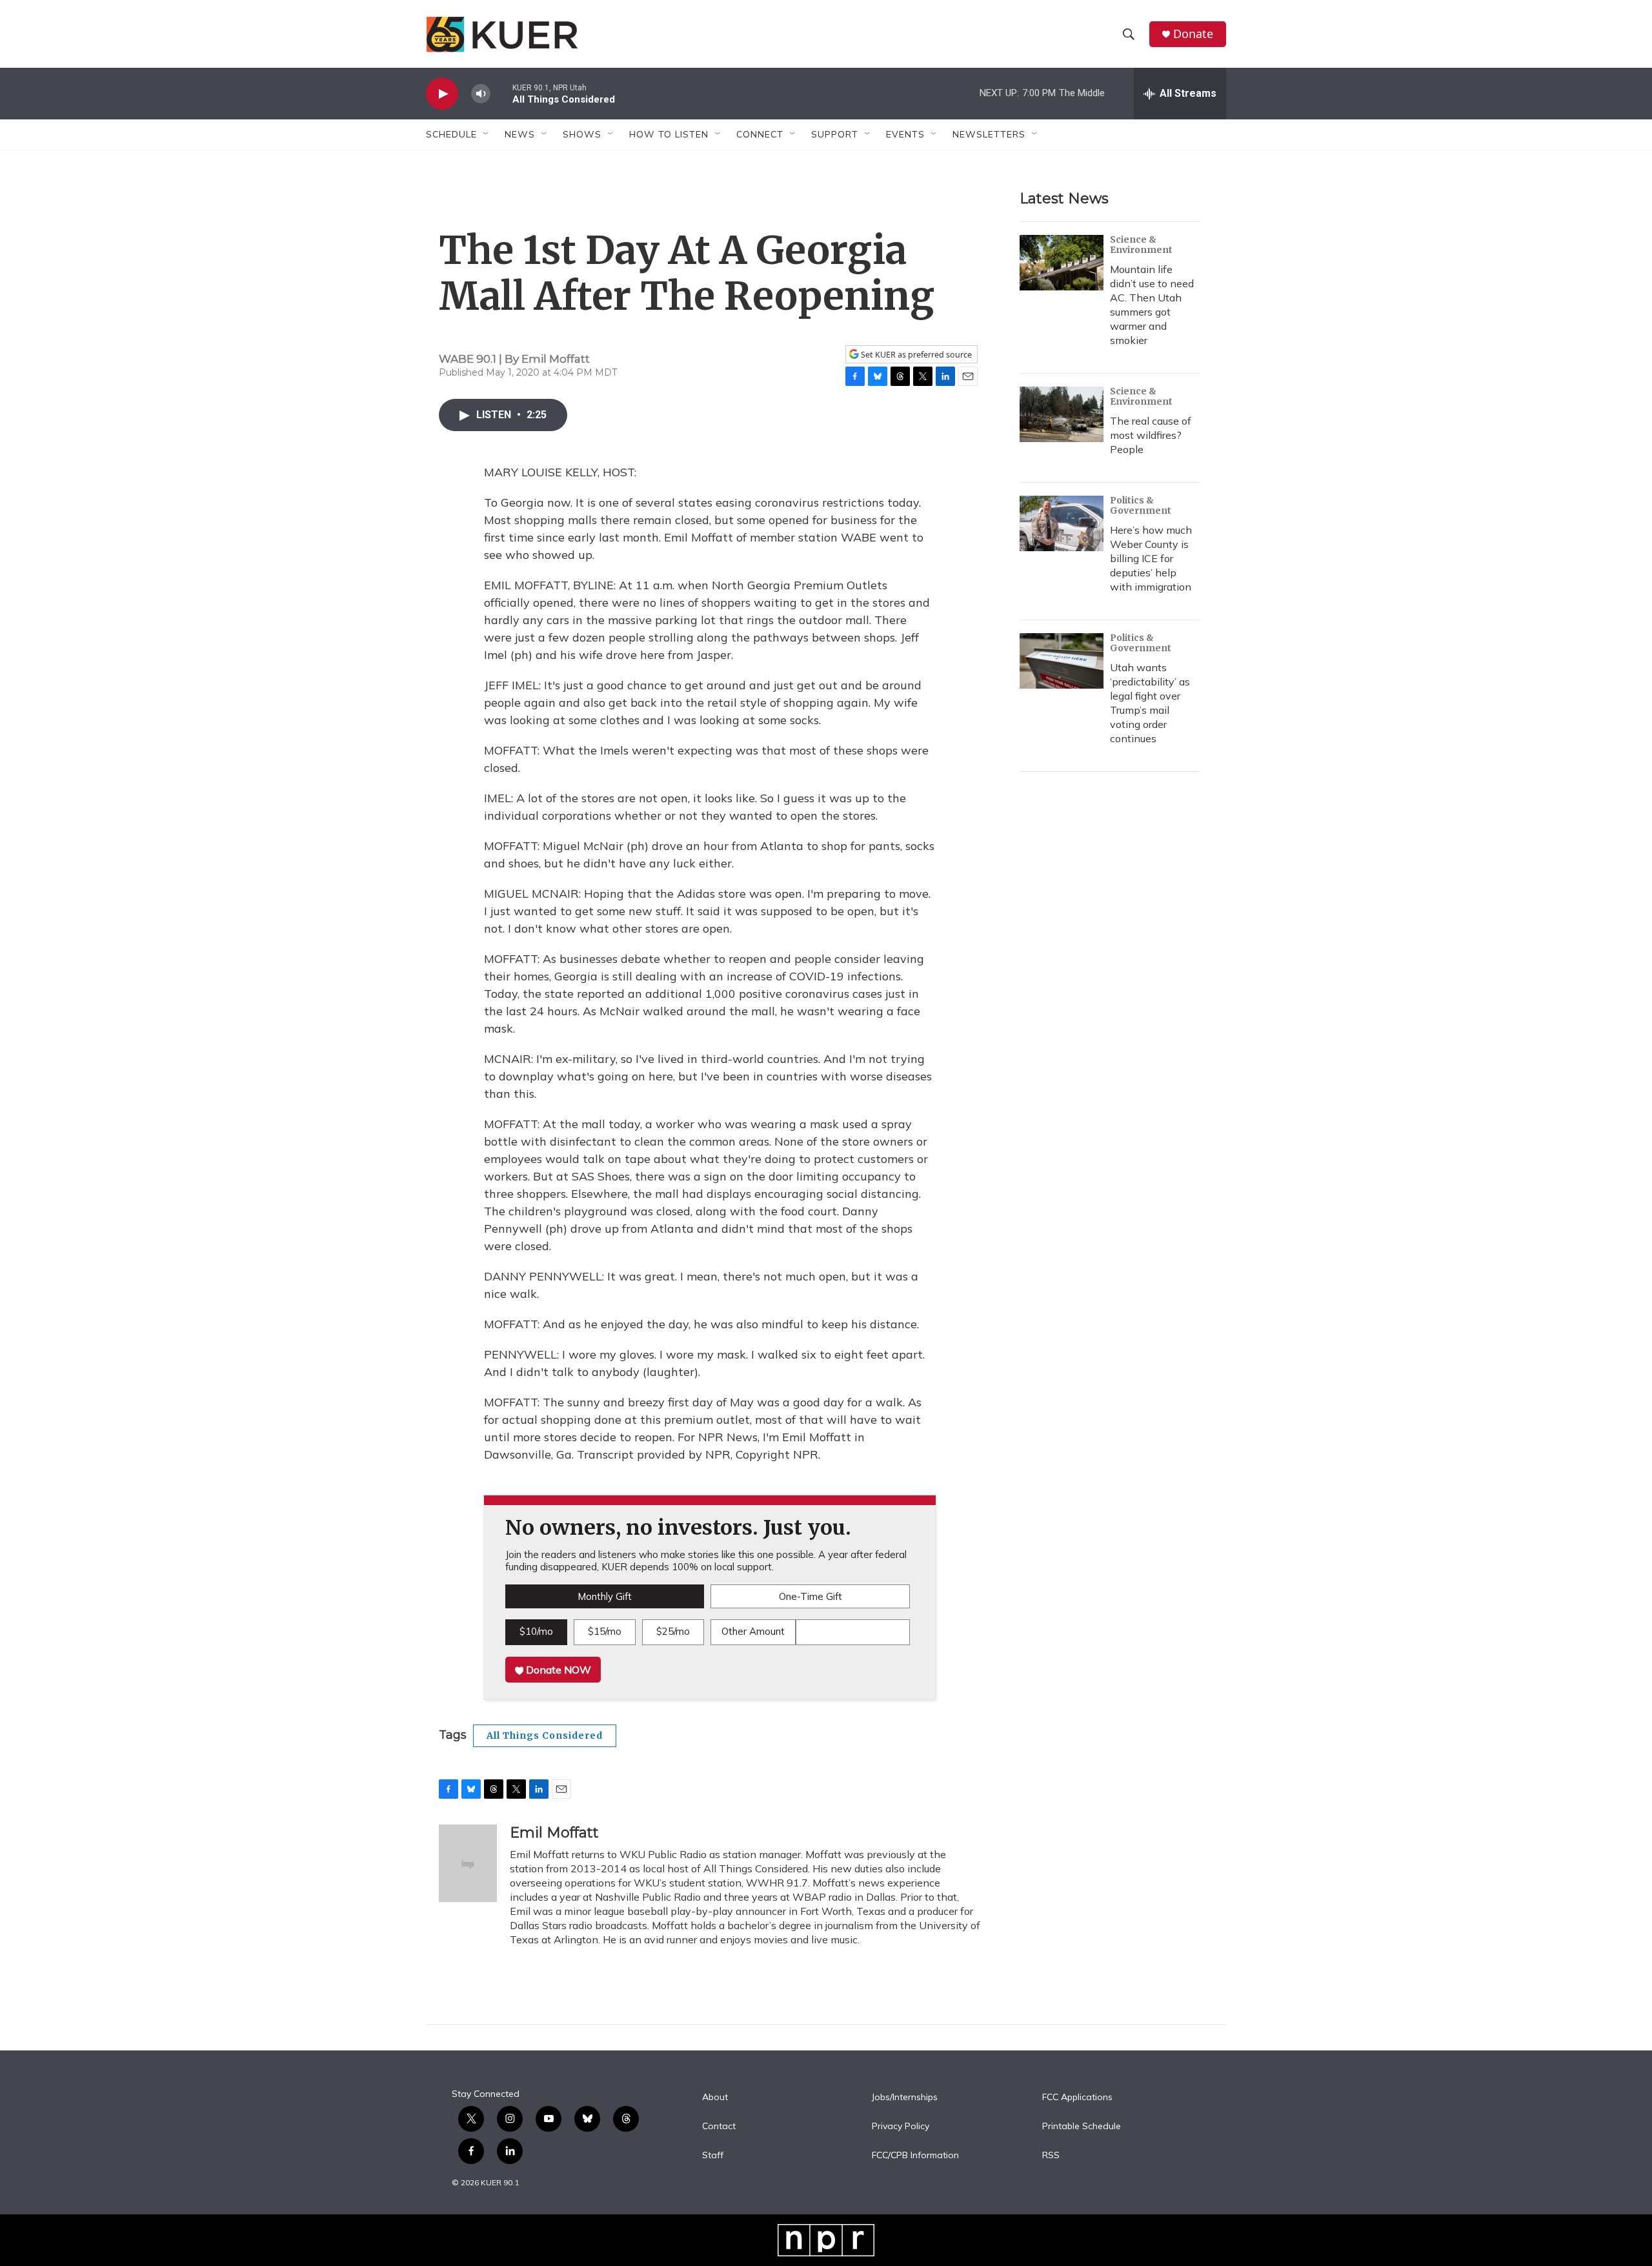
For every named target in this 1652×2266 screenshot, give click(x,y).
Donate (1193, 34)
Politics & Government (1141, 505)
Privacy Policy (901, 2127)
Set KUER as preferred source (915, 355)
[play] (442, 94)
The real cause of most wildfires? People (1151, 435)
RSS (1051, 2156)
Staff (713, 2156)
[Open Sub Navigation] (487, 134)
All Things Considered (545, 1735)
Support (835, 134)
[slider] (501, 93)
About (715, 2098)
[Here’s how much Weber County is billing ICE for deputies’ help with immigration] (1062, 523)
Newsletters (989, 134)
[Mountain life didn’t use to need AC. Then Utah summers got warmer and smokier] (1062, 263)
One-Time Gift (811, 1596)
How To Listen (669, 134)
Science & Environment (1141, 245)
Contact (719, 2127)
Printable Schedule (1082, 2127)
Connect (760, 134)
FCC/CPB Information (915, 2156)
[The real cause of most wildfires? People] (1062, 414)
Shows (582, 134)
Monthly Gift (605, 1596)
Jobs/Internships (905, 2098)
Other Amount (753, 1631)
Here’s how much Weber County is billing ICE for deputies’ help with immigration (1151, 558)
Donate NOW (557, 1670)
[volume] (481, 94)
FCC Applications (1077, 2098)
